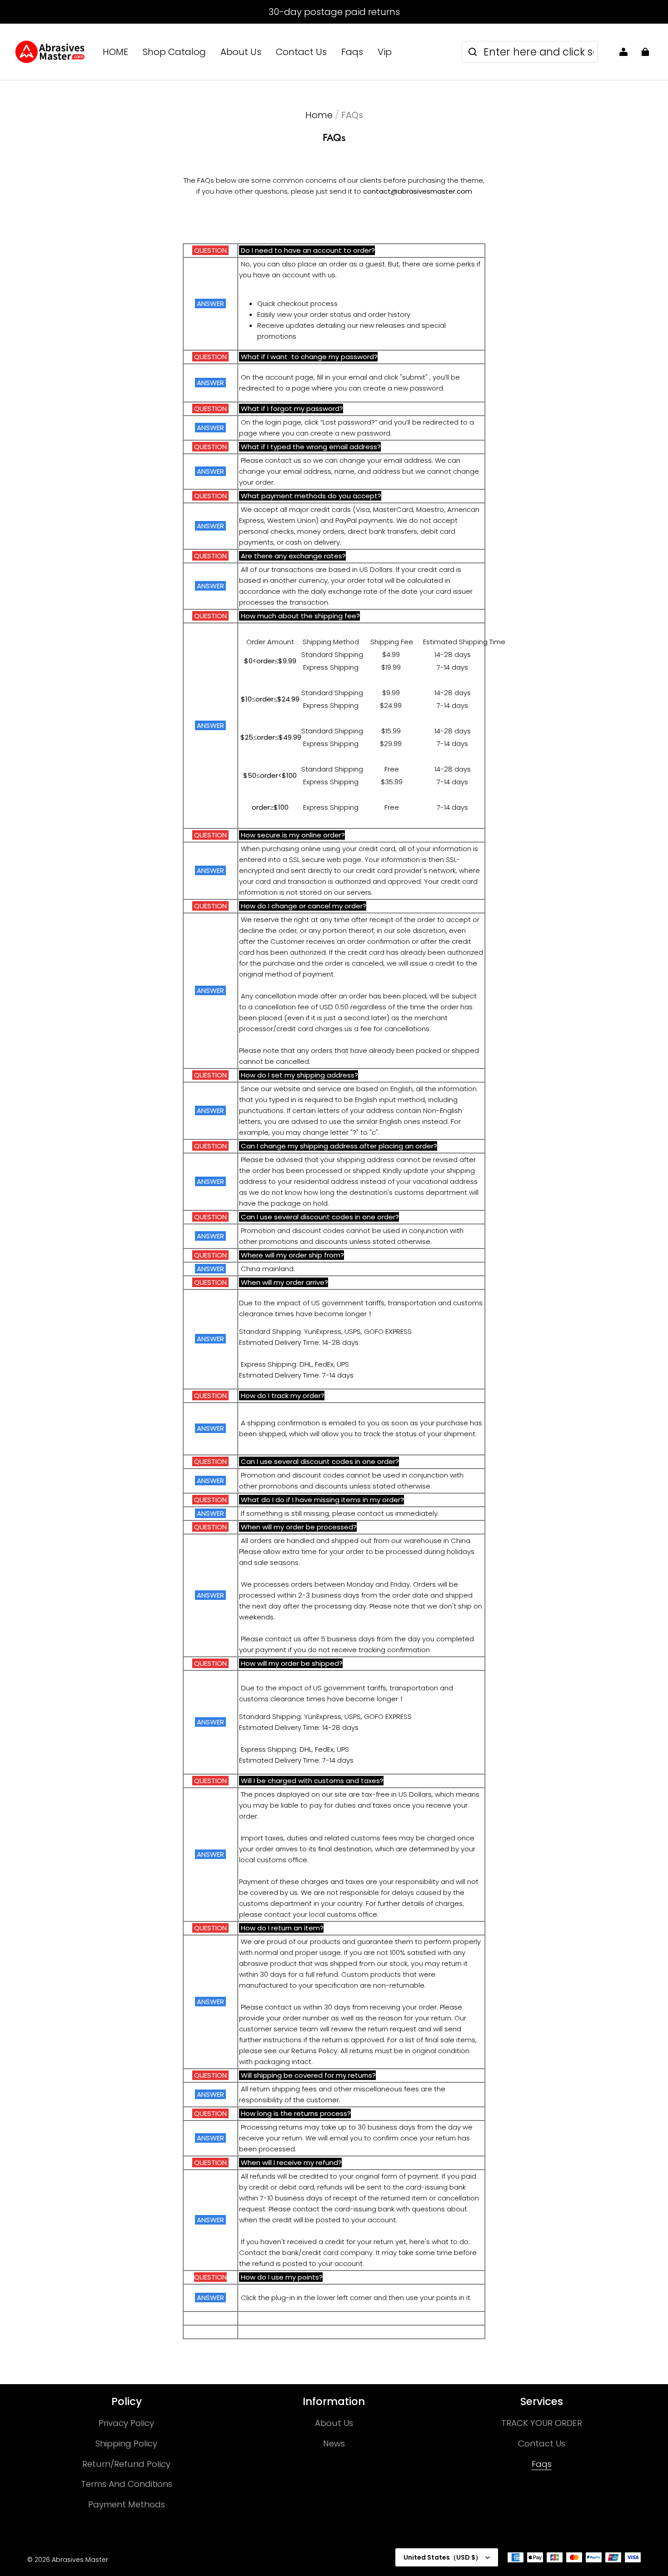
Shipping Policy (126, 2443)
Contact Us (301, 52)
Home (319, 115)
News (334, 2443)
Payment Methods (127, 2504)
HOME (115, 52)
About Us (241, 52)
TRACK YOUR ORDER (542, 2423)
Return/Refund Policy (126, 2464)
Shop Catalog (174, 52)
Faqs (352, 52)
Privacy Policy (126, 2423)
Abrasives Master (80, 2560)
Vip (385, 52)
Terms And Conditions (127, 2484)
